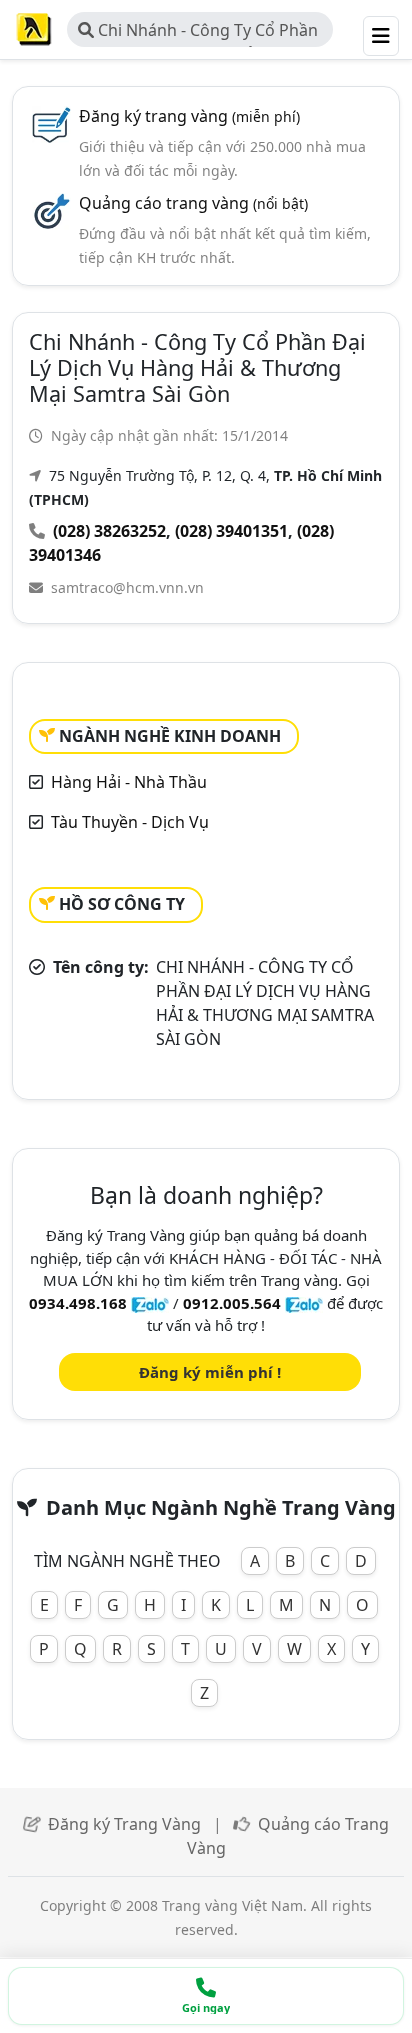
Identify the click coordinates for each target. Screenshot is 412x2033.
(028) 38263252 (109, 531)
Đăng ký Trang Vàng (124, 1824)
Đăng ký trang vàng (189, 116)
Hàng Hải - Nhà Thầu (129, 782)
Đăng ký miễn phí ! (210, 1372)
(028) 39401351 (231, 531)
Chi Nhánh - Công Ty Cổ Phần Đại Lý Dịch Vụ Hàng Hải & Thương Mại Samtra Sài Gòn (198, 33)
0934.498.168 (78, 1303)
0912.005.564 (232, 1303)
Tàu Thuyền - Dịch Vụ (130, 822)
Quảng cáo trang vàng (193, 203)
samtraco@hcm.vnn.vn (127, 587)
